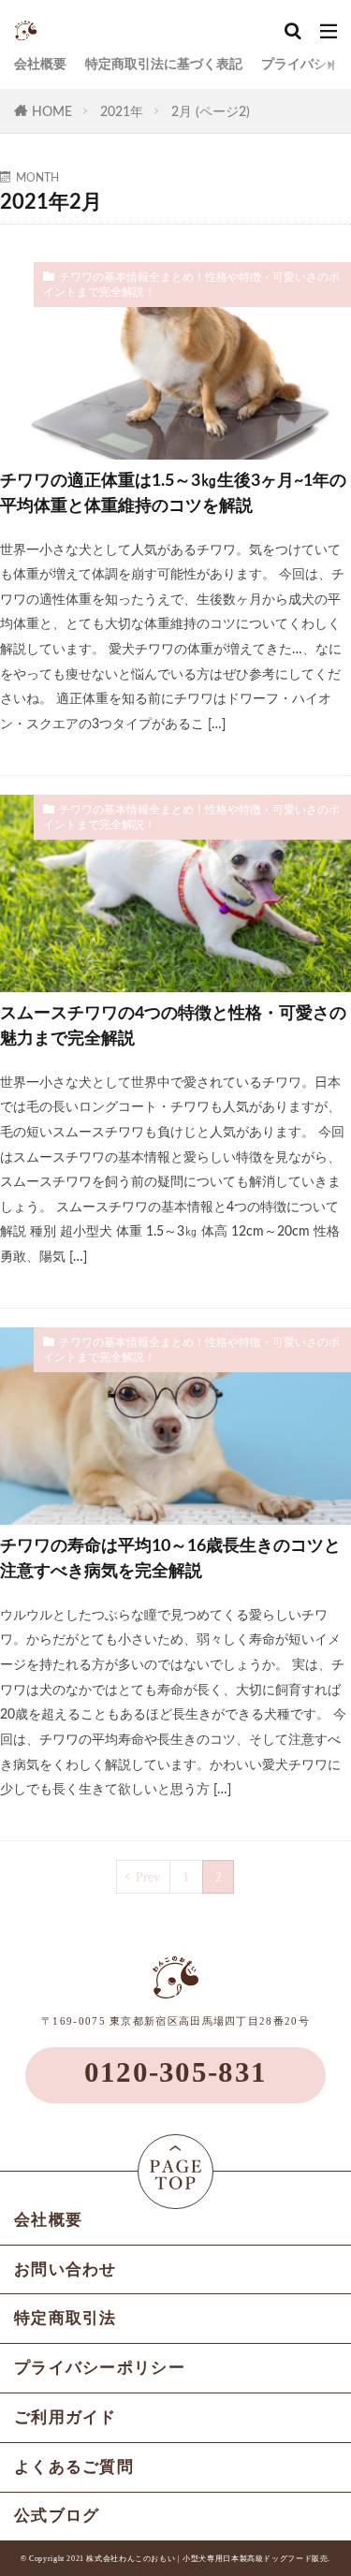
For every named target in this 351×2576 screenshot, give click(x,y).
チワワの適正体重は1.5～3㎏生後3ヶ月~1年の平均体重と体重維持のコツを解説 (173, 494)
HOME (52, 112)
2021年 (122, 112)
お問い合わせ (66, 2269)
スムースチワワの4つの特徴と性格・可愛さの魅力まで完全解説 (173, 1026)
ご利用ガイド (66, 2417)
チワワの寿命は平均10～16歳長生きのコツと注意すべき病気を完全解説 (170, 1559)
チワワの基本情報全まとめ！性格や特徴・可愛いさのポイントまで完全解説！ (191, 285)
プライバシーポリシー (100, 2367)
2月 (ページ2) (211, 112)
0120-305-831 (176, 2072)
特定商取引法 (66, 2318)
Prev (148, 1877)
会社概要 (40, 64)
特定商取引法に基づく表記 (164, 64)
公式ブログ (57, 2515)
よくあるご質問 (74, 2466)
